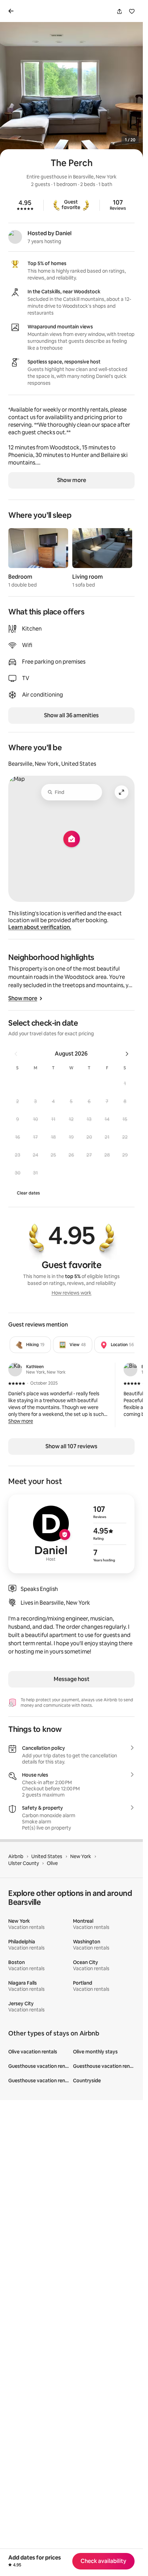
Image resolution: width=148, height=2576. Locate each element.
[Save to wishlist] (132, 11)
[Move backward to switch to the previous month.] (16, 1054)
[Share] (119, 11)
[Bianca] (130, 1369)
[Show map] (71, 839)
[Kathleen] (15, 1369)
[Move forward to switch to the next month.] (127, 1054)
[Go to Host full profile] (71, 1534)
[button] (125, 1083)
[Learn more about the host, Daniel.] (15, 237)
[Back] (12, 11)
